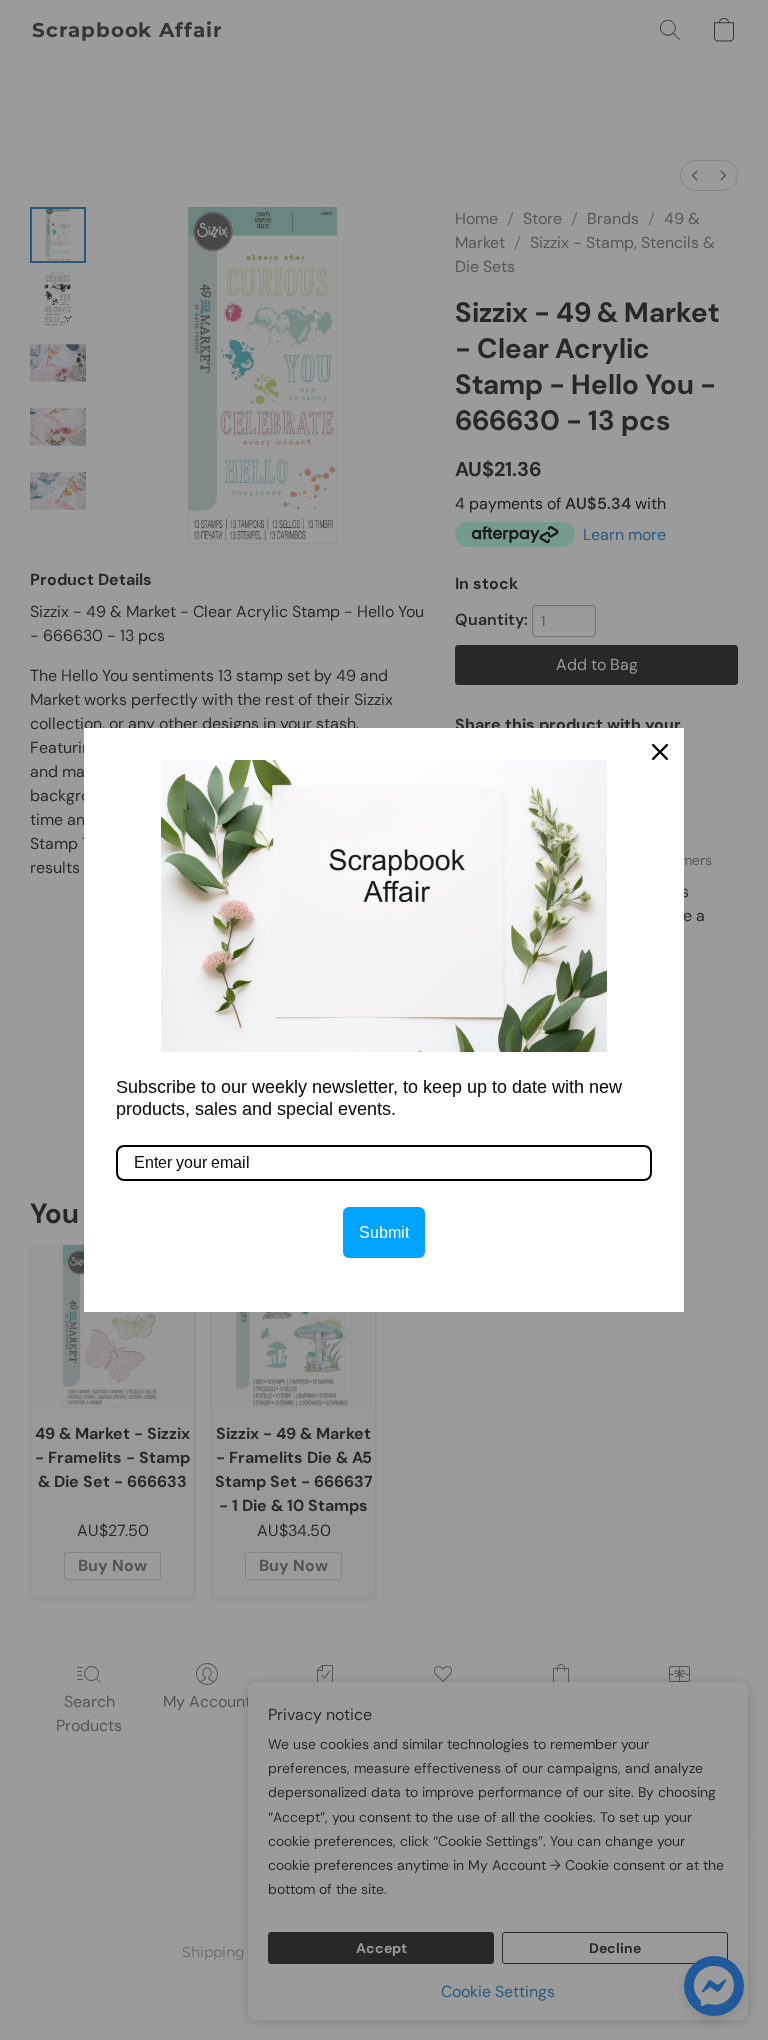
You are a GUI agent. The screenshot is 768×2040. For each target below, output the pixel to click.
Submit (384, 1232)
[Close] (660, 752)
